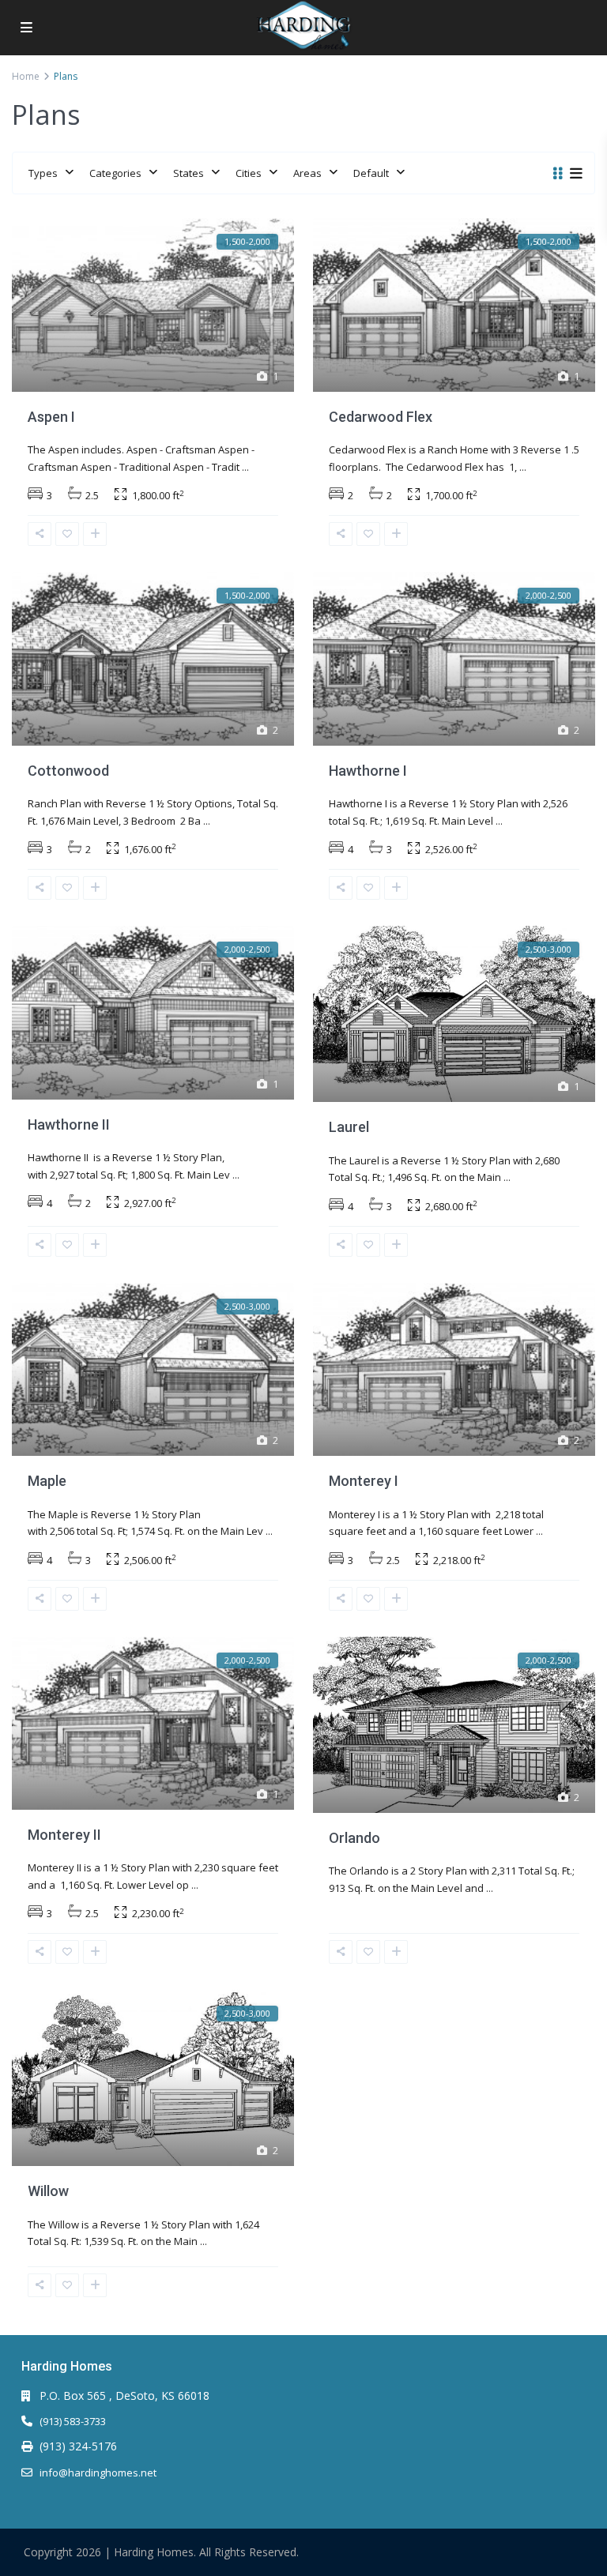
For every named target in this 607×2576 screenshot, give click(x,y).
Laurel (349, 1127)
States (189, 173)
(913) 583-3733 (73, 2421)
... (245, 467)
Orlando (354, 1838)
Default (371, 173)
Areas (307, 173)
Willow (48, 2191)
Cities (249, 173)
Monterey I (364, 1481)
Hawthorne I (368, 771)
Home (26, 76)
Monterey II (64, 1835)
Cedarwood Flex (381, 417)
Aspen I (51, 417)
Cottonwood (68, 771)
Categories (115, 173)
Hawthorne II (69, 1124)
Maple (47, 1481)
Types (43, 173)
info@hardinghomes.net (98, 2473)
